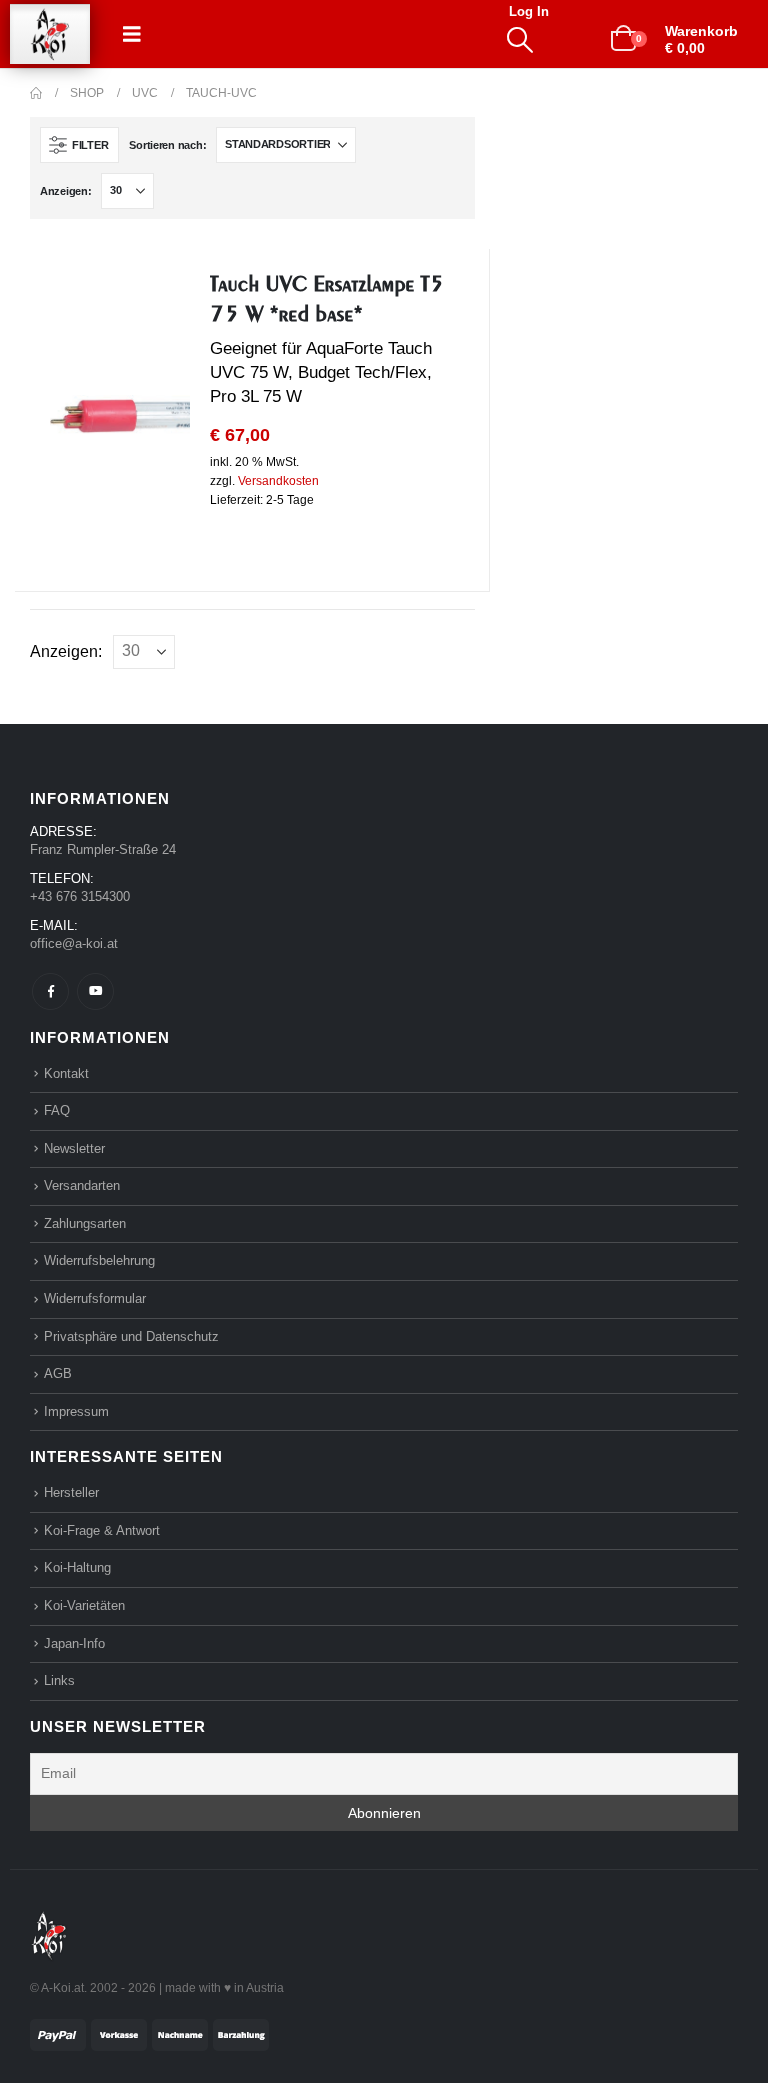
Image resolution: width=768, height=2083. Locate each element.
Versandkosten (278, 481)
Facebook (50, 991)
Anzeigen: (66, 191)
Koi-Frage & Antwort (102, 1530)
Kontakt (66, 1073)
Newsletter (74, 1148)
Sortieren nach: (167, 145)
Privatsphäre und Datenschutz (131, 1336)
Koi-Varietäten (84, 1605)
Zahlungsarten (85, 1223)
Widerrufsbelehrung (99, 1260)
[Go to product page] (120, 415)
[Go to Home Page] (36, 93)
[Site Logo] (50, 34)
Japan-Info (74, 1643)
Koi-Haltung (77, 1567)
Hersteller (71, 1492)
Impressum (76, 1411)
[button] (132, 34)
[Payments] (149, 2033)
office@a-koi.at (74, 943)
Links (59, 1680)
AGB (58, 1373)
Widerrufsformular (95, 1298)
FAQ (57, 1110)
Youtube (95, 991)
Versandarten (82, 1185)
